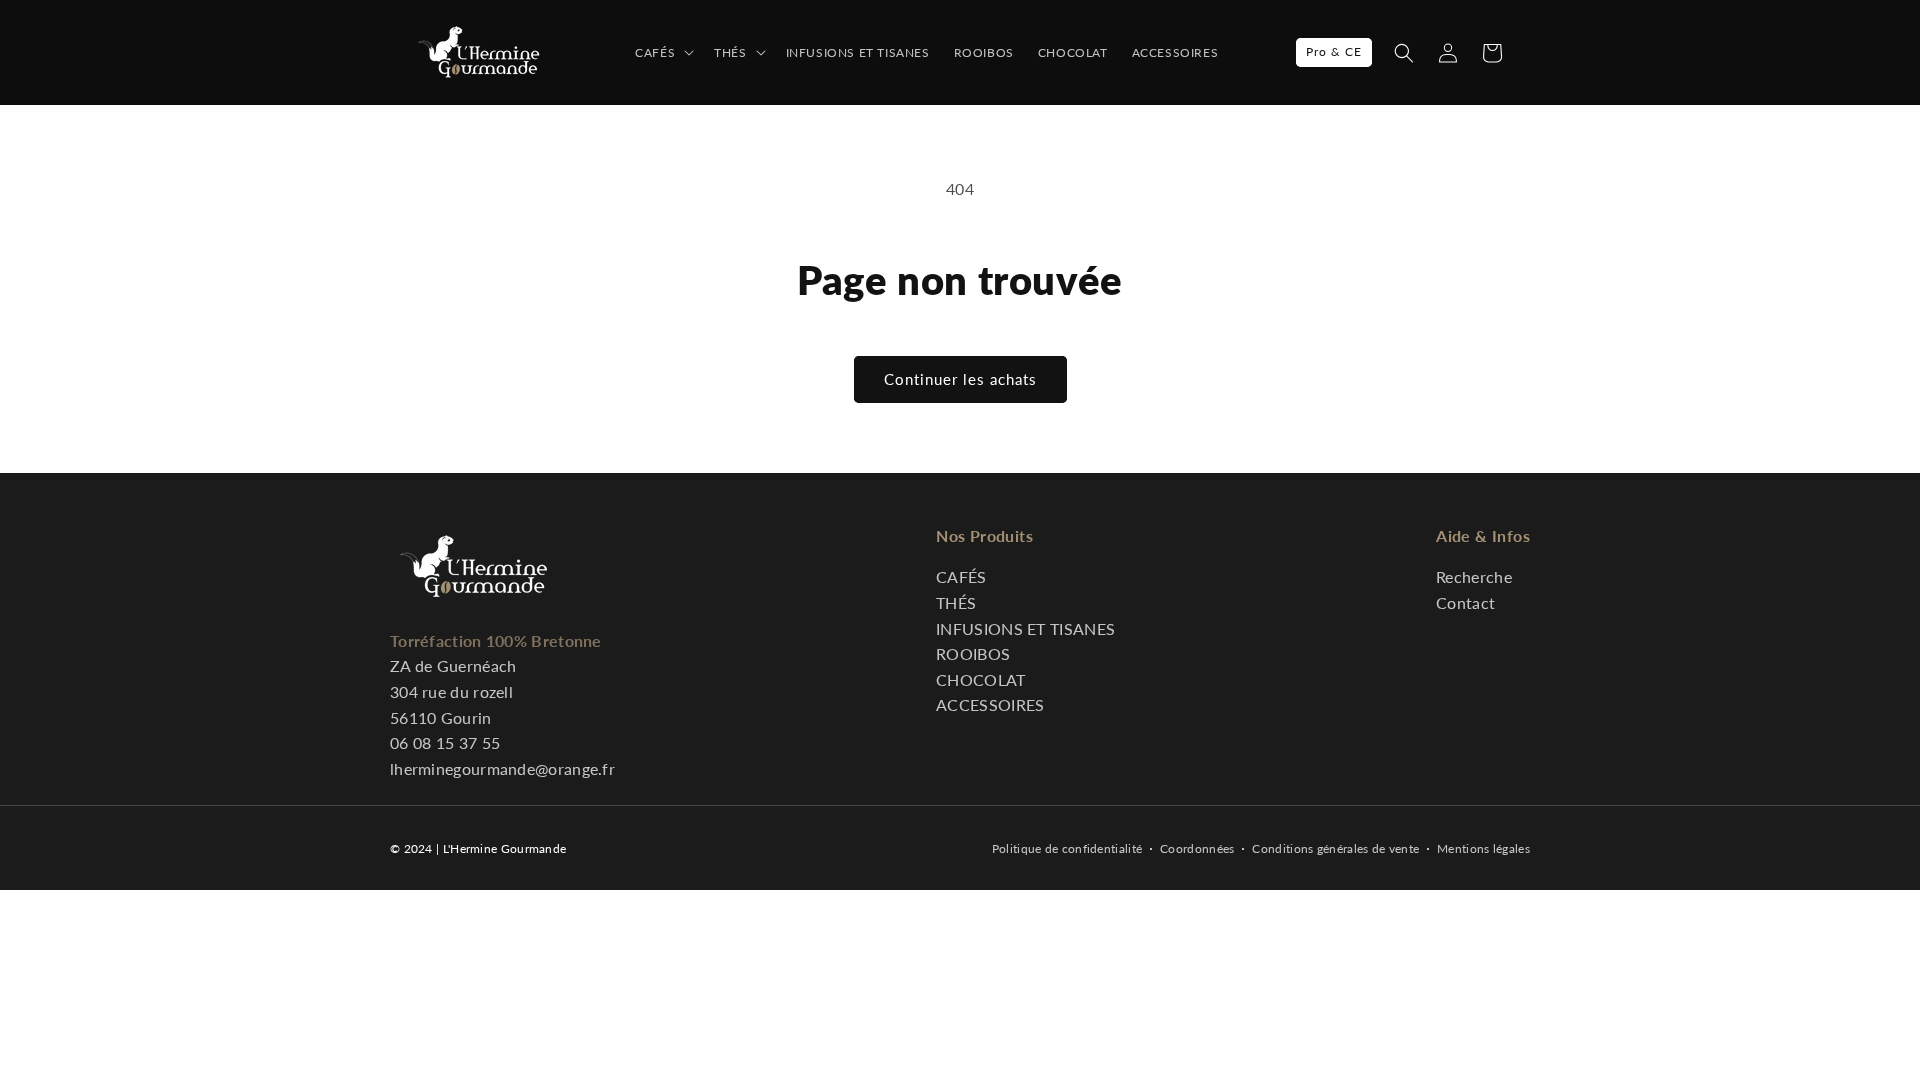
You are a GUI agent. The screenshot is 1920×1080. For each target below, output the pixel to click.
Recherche (1474, 576)
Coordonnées (1197, 848)
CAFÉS (961, 576)
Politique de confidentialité (1067, 848)
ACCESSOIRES (990, 704)
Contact (1465, 602)
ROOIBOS (973, 653)
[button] (1404, 53)
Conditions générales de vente (1335, 848)
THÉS (956, 602)
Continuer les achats (960, 379)
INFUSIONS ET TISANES (1025, 628)
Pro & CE (1334, 51)
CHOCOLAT (980, 679)
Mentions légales (1483, 848)
